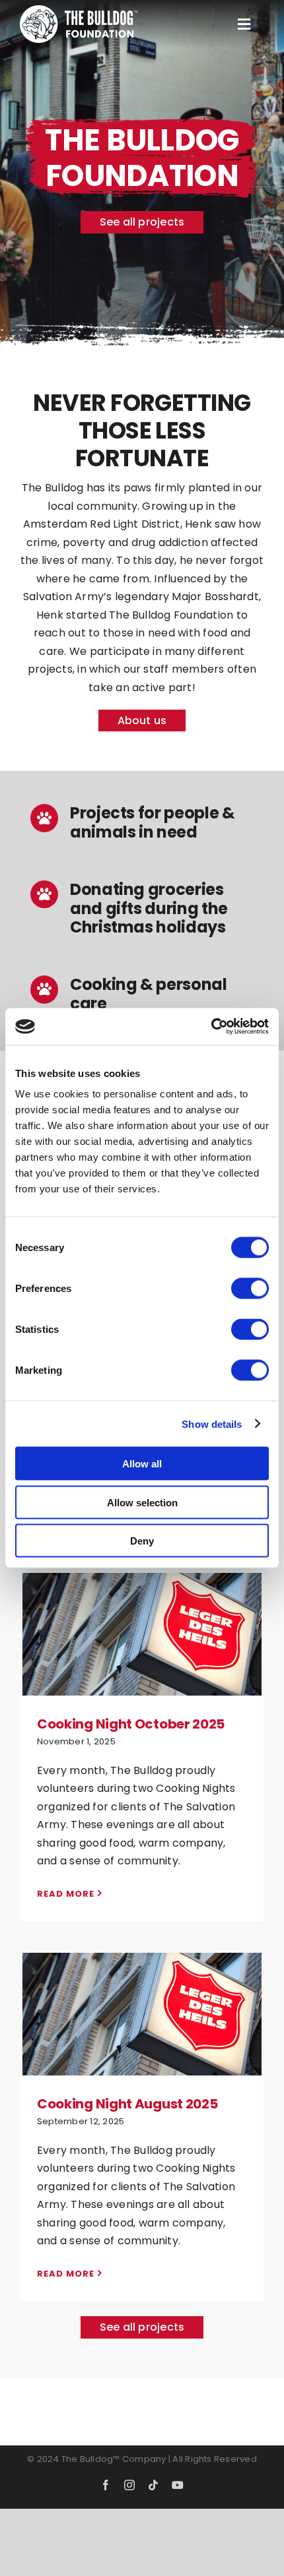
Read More (66, 1894)
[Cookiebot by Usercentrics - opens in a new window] (211, 1027)
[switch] (250, 1289)
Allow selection (142, 1502)
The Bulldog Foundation (142, 1669)
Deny (142, 1541)
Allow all (142, 1464)
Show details (212, 1424)
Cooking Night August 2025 (142, 1984)
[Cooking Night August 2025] (142, 2014)
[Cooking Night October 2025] (142, 1634)
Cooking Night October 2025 (142, 1604)
